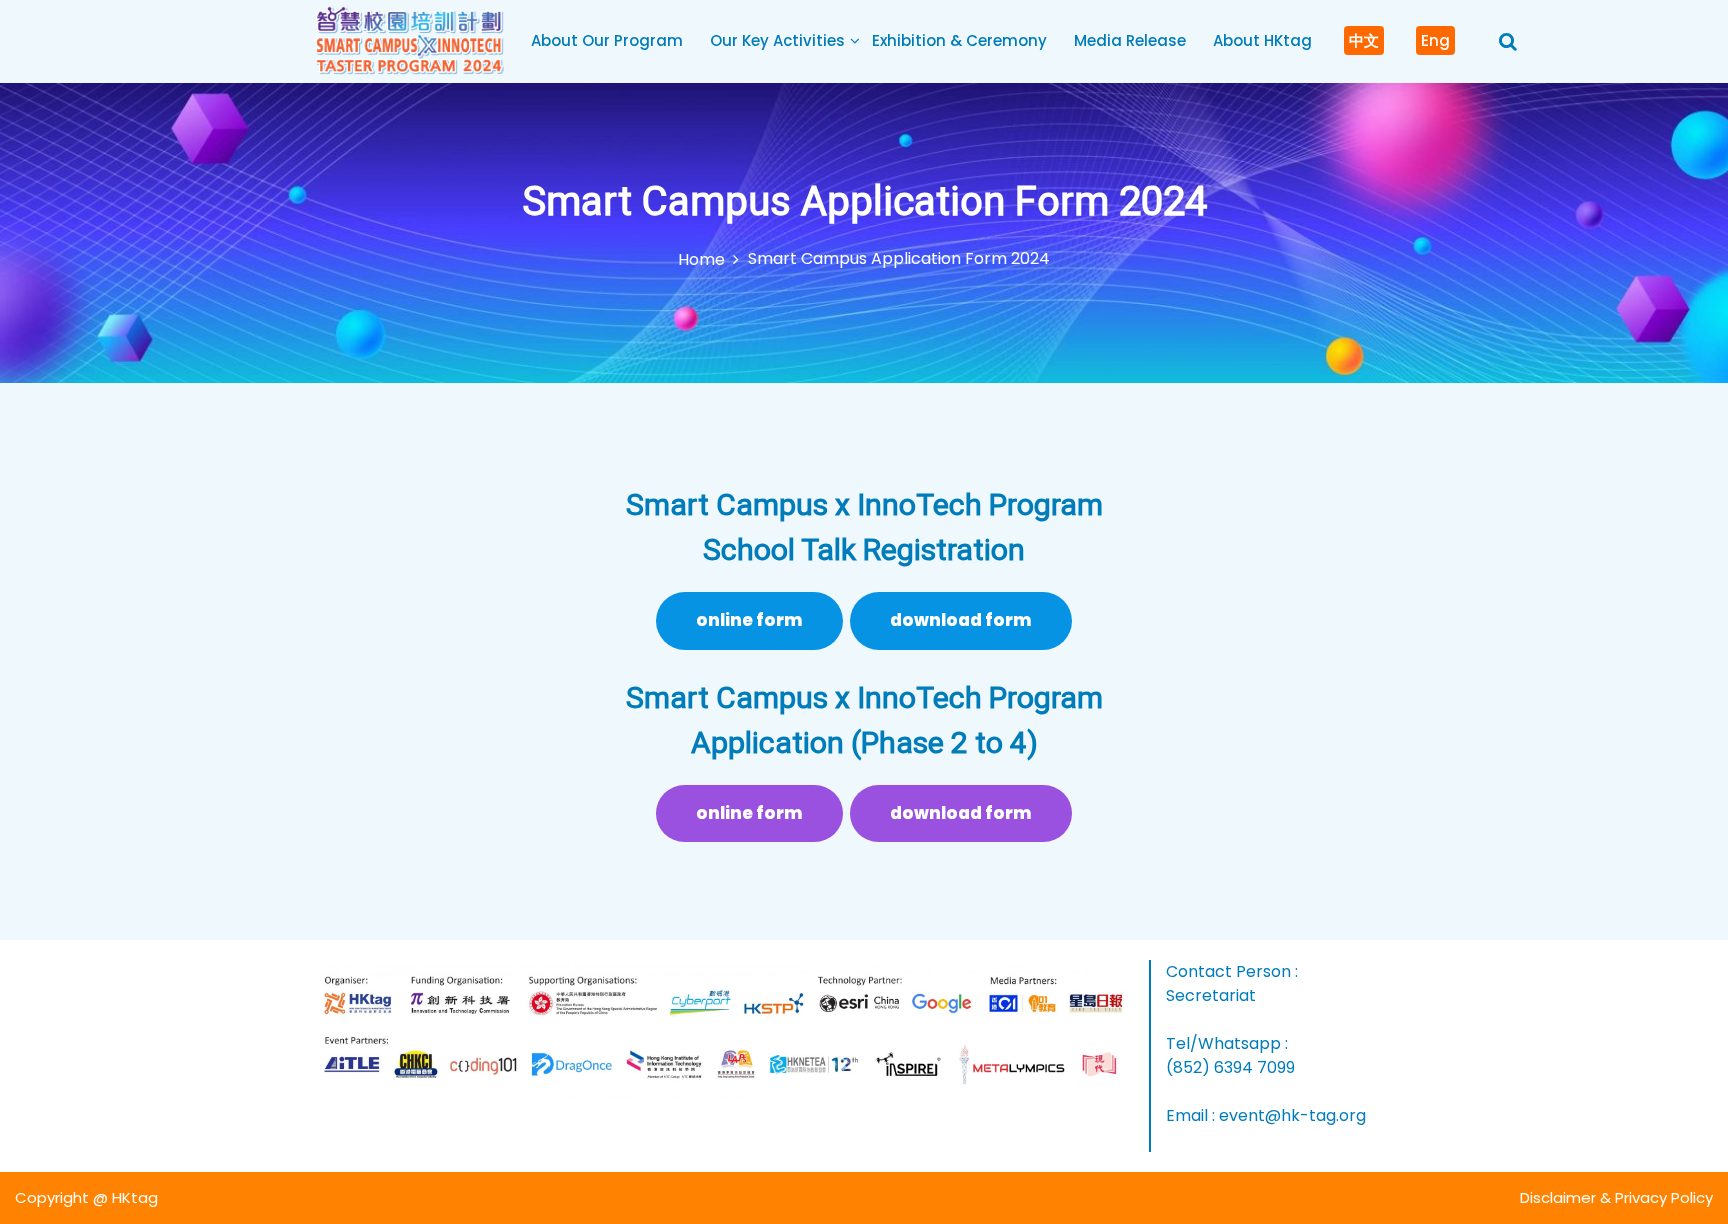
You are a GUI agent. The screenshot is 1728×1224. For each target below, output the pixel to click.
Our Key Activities (777, 40)
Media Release (1130, 40)
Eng (1435, 40)
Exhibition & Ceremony (959, 40)
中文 (1364, 40)
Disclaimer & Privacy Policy (1616, 1197)
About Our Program (607, 40)
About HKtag (1262, 40)
